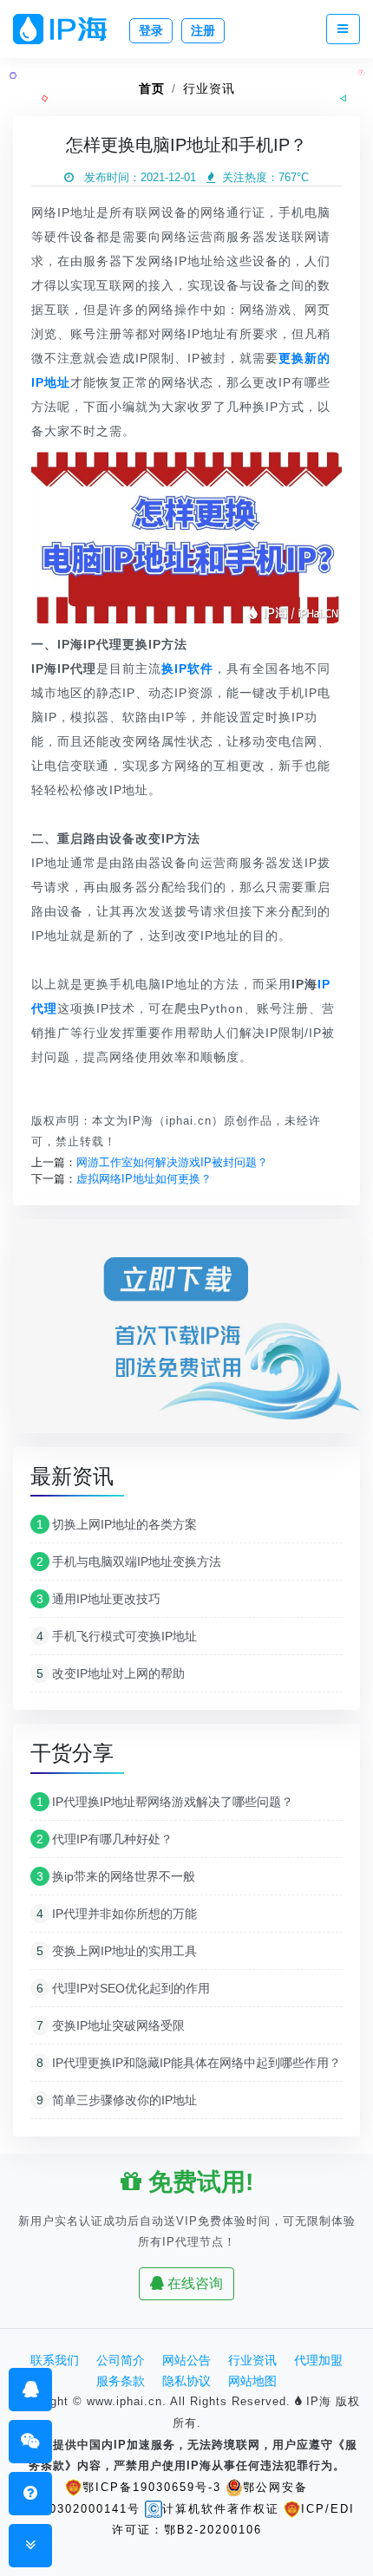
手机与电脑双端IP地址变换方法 (129, 1562)
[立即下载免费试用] (186, 1332)
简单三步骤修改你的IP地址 (117, 2100)
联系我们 (55, 2360)
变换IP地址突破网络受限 (111, 2025)
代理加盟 (318, 2360)
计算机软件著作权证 (221, 2509)
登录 (151, 30)
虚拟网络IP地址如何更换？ (144, 1179)
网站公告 (186, 2360)
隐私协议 (186, 2381)
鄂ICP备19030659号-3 (152, 2487)
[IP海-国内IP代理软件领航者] (67, 29)
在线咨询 (193, 2283)
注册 (203, 30)
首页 (152, 88)
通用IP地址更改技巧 (98, 1599)
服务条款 (121, 2381)
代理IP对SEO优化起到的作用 (123, 1988)
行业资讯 (209, 88)
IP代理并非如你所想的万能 (117, 1914)
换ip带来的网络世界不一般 (116, 1876)
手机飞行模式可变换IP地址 (117, 1636)
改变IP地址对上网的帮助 (111, 1673)
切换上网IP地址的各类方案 (117, 1524)
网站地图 (252, 2381)
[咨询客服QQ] (31, 2389)
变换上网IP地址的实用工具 (117, 1951)
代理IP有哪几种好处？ (105, 1839)
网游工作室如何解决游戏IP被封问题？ (172, 1162)
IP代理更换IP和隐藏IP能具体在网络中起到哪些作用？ (189, 2063)
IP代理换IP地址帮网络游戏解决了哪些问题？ (165, 1802)
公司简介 (121, 2360)
